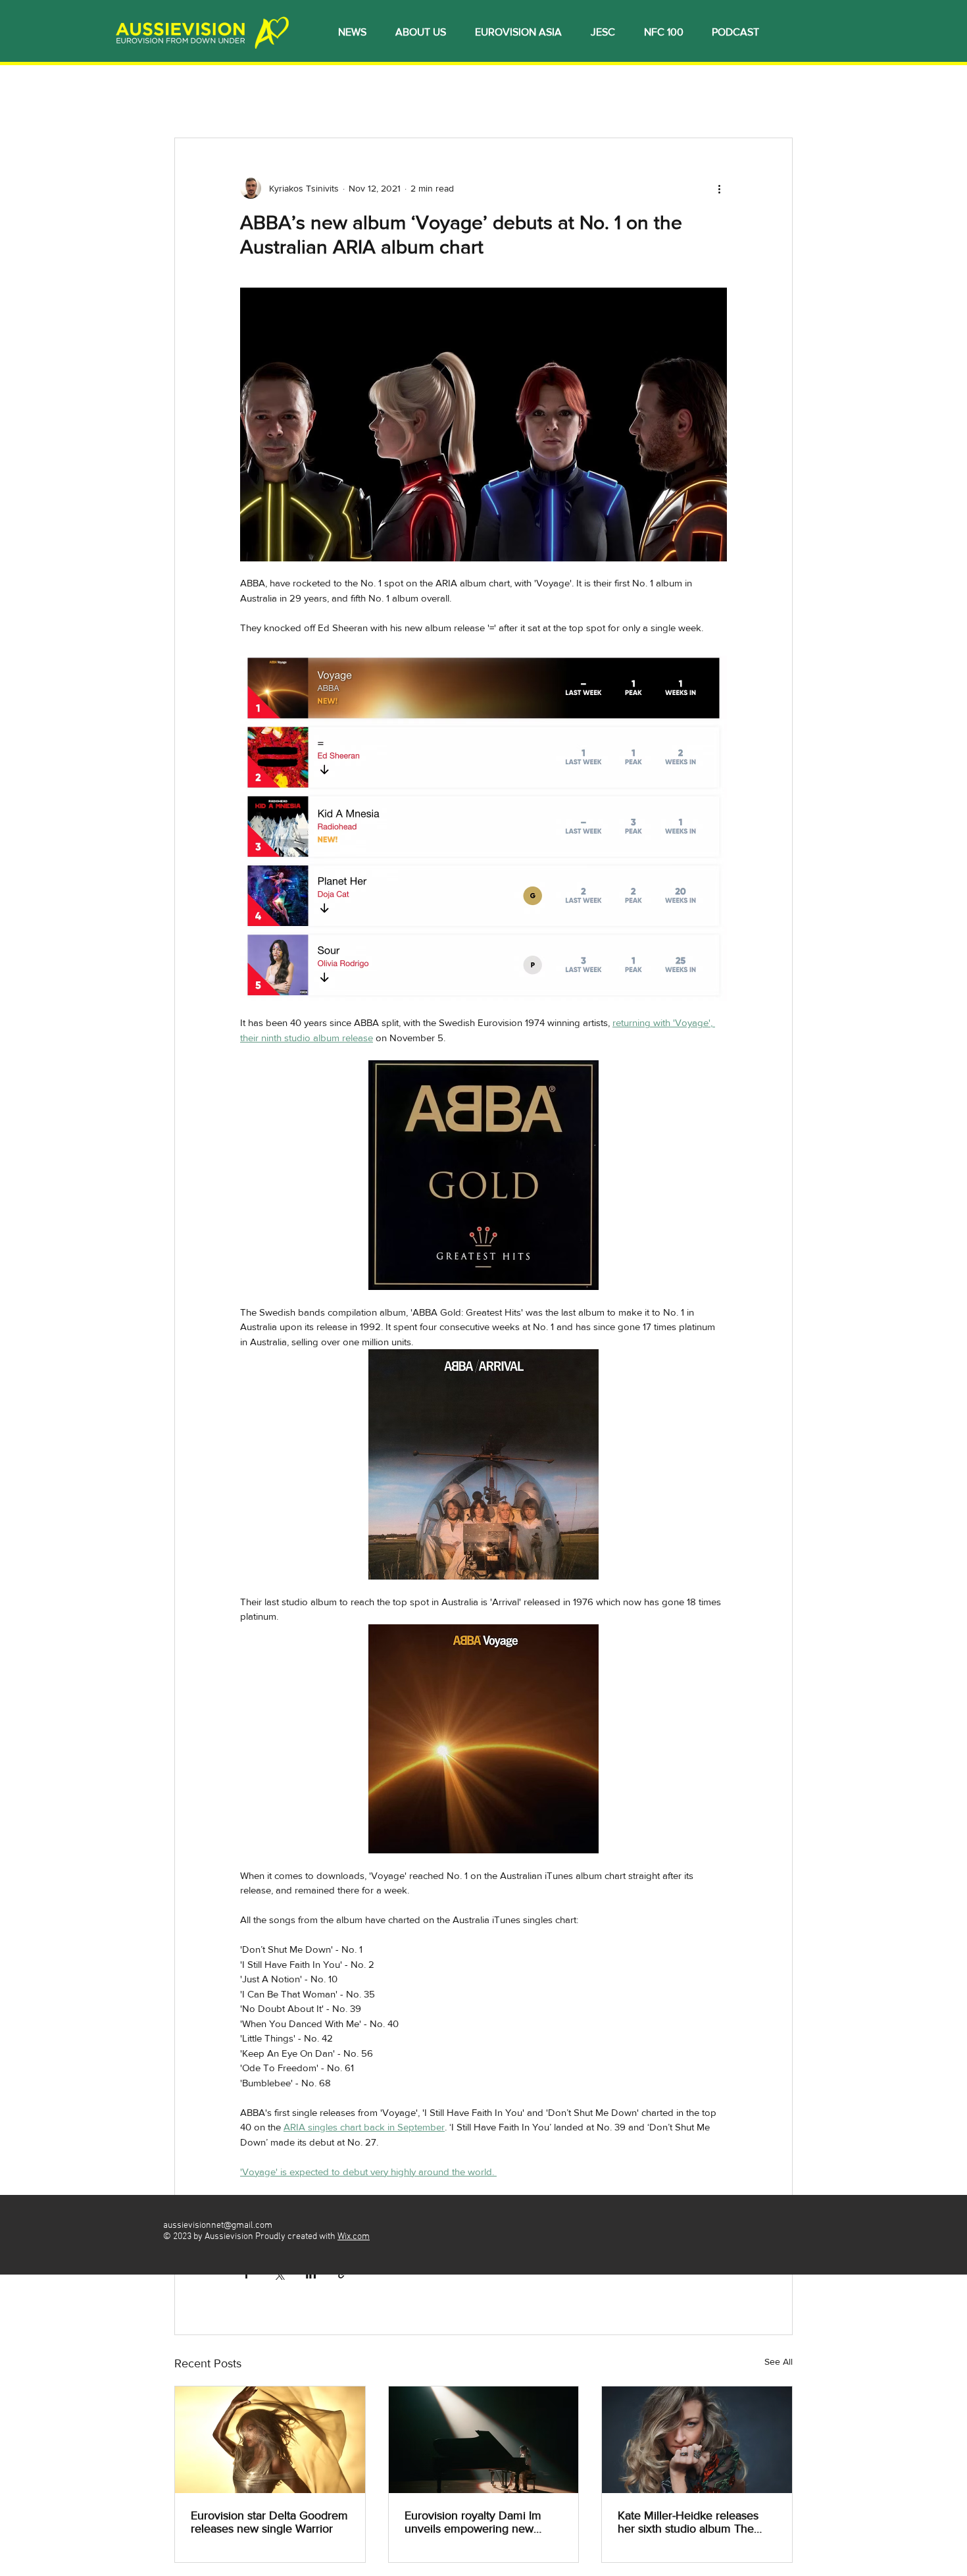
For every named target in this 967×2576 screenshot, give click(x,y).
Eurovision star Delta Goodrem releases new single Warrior (269, 2522)
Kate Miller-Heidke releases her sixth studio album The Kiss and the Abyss (688, 2522)
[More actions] (719, 188)
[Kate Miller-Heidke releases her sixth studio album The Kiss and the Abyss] (697, 2440)
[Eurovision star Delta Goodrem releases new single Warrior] (270, 2440)
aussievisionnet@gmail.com (218, 2226)
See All (779, 2361)
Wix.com (354, 2237)
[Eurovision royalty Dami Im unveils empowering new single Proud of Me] (484, 2440)
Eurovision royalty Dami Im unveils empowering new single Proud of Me (473, 2522)
